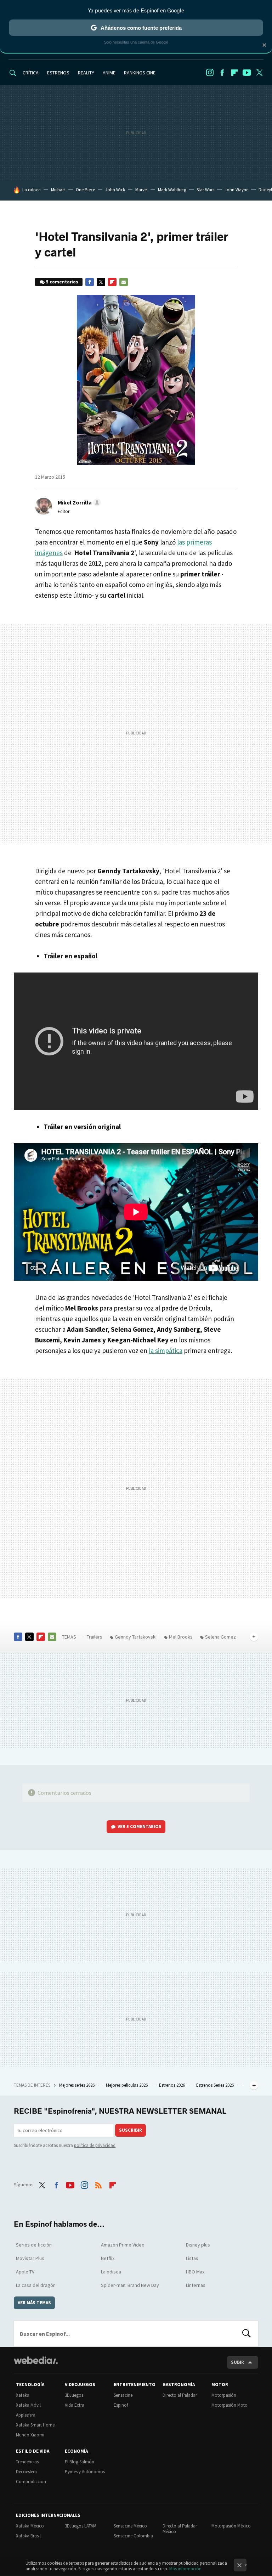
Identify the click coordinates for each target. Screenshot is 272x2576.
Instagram (210, 73)
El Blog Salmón (80, 2462)
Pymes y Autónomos (85, 2472)
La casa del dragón (36, 2285)
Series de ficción (34, 2245)
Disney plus (198, 2245)
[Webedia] (36, 2360)
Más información (185, 2569)
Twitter (259, 73)
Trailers (95, 1637)
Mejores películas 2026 (127, 2085)
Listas (192, 2258)
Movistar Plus (30, 2258)
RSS (98, 2184)
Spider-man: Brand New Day (130, 2285)
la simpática (166, 1351)
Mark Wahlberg (172, 190)
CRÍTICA (31, 73)
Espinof (121, 2405)
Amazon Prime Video (123, 2245)
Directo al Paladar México (180, 2529)
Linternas (196, 2285)
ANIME (109, 73)
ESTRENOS (58, 73)
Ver (140, 1827)
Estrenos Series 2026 (216, 2085)
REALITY (86, 73)
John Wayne (236, 190)
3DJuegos (74, 2395)
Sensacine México (130, 2526)
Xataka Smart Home (35, 2425)
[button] (78, 502)
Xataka (23, 2395)
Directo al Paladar (180, 2395)
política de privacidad (95, 2145)
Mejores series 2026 (77, 2085)
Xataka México (30, 2526)
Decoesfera (26, 2472)
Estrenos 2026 (172, 2085)
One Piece (85, 190)
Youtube (247, 73)
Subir (237, 2362)
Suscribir (131, 2130)
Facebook (222, 73)
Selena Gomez (220, 1637)
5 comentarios (62, 282)
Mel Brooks (181, 1637)
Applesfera (26, 2415)
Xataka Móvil (28, 2405)
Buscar (246, 2334)
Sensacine (123, 2395)
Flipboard (234, 73)
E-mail (124, 282)
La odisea (32, 190)
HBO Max (195, 2272)
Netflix (108, 2258)
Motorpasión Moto (229, 2405)
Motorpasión (224, 2395)
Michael (58, 190)
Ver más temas (34, 2303)
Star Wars (205, 190)
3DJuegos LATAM (81, 2526)
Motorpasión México (231, 2526)
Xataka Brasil (28, 2536)
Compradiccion (31, 2482)
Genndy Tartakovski (136, 1637)
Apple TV (25, 2272)
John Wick (115, 190)
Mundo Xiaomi (30, 2435)
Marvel (141, 190)
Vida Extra (75, 2405)
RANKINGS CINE (140, 73)
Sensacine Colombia (133, 2536)
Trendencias (27, 2462)
